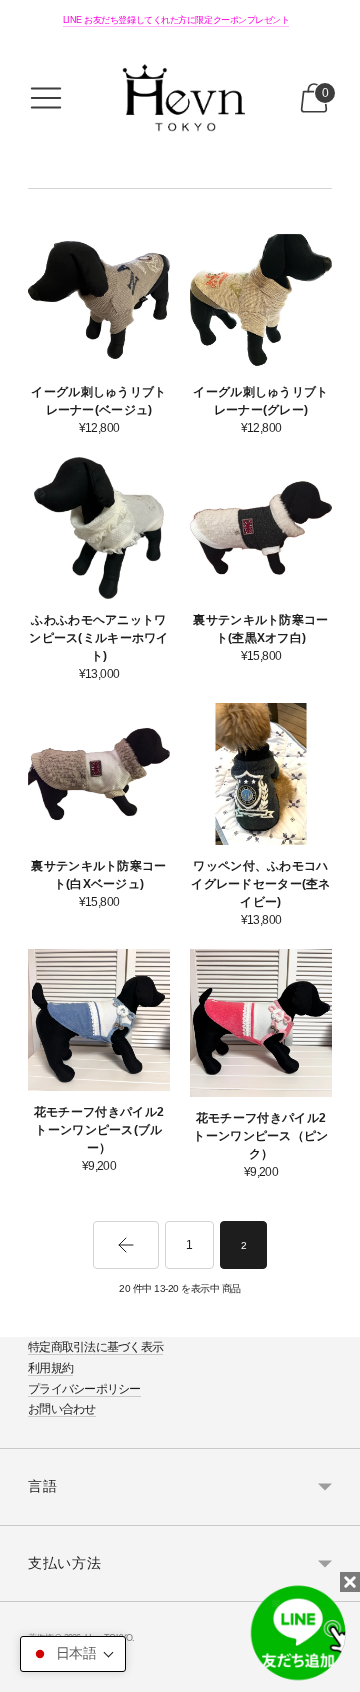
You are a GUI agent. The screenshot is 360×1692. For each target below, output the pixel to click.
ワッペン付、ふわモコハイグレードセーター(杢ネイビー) (260, 884)
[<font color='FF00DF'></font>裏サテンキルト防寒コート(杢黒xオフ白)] (261, 528)
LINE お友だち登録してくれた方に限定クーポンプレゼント (176, 20)
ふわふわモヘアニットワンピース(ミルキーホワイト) (98, 638)
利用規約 (50, 1368)
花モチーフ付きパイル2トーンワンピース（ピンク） (260, 1136)
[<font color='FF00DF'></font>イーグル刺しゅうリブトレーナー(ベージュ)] (99, 300)
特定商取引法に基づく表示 (95, 1347)
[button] (73, 1654)
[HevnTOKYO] (180, 98)
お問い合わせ (62, 1409)
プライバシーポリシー (84, 1389)
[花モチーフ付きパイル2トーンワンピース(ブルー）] (99, 1020)
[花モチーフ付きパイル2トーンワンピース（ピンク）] (261, 1023)
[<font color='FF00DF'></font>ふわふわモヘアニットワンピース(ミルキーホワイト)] (99, 528)
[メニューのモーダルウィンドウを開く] (46, 98)
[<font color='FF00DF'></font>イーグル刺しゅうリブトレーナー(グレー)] (261, 300)
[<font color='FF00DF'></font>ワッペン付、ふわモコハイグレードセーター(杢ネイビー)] (261, 774)
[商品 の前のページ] (126, 1245)
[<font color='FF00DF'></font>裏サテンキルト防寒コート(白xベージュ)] (99, 774)
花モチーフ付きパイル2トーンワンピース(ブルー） (99, 1130)
